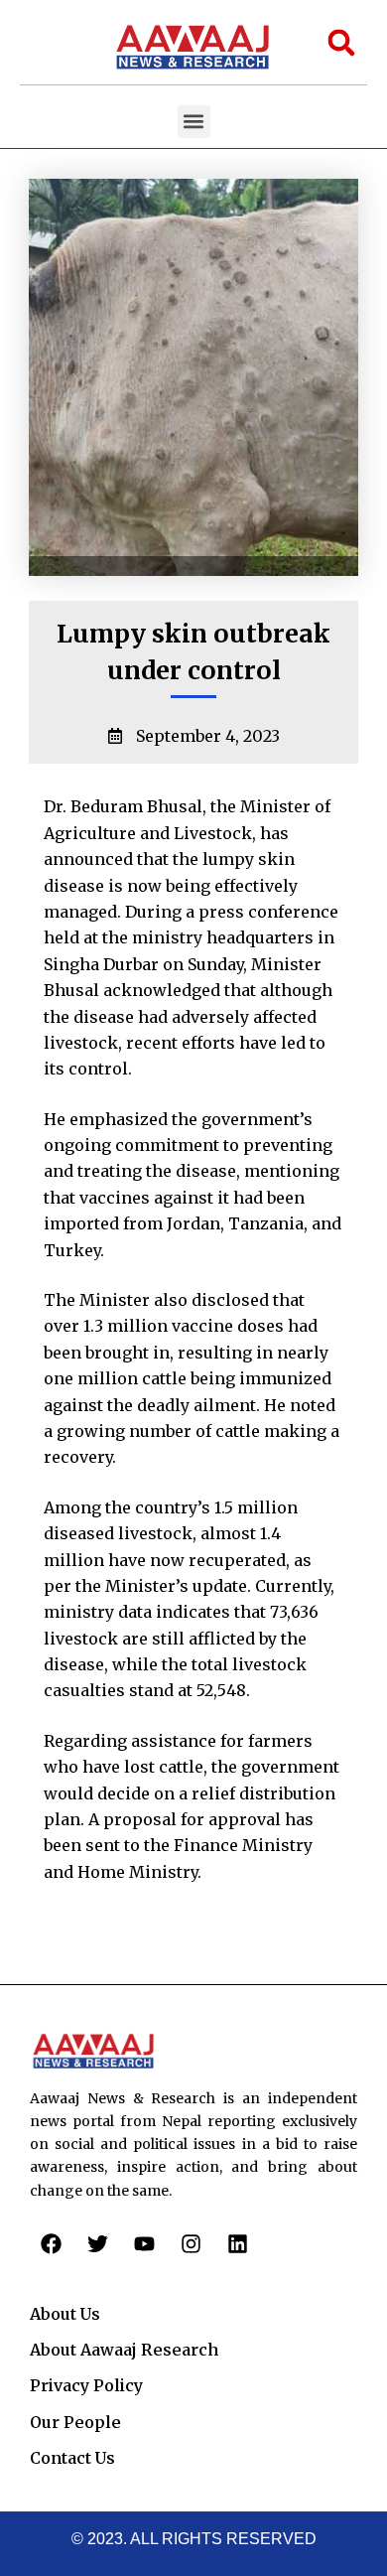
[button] (194, 122)
